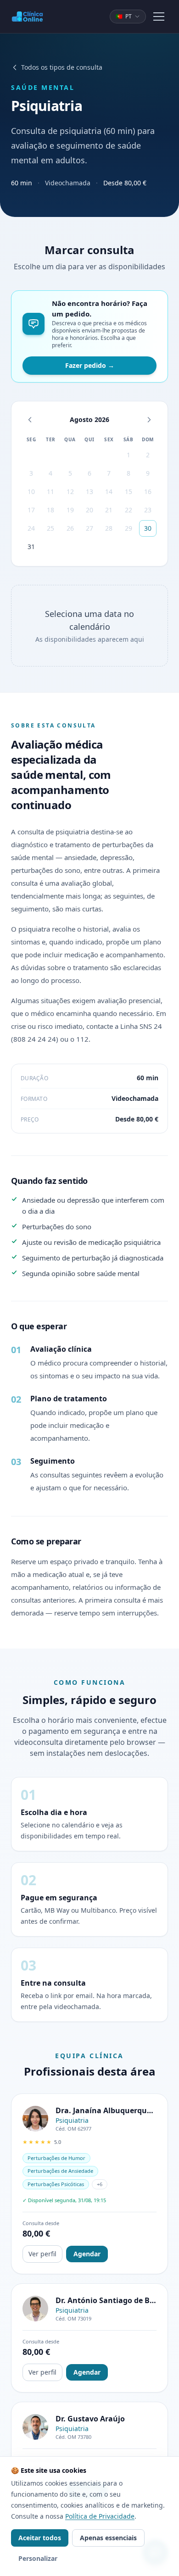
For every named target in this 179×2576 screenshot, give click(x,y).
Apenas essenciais (108, 2538)
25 (50, 528)
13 (89, 491)
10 (31, 491)
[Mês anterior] (30, 420)
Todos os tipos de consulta (62, 67)
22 (129, 510)
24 (31, 528)
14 (109, 491)
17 (31, 510)
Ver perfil (42, 2254)
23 (148, 510)
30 (148, 528)
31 (31, 547)
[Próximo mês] (149, 420)
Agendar (87, 2254)
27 (89, 528)
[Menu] (159, 17)
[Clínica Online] (27, 17)
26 (70, 528)
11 (50, 491)
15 (129, 491)
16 (148, 491)
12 (70, 491)
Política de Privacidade (100, 2516)
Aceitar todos (40, 2538)
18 (50, 510)
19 (70, 510)
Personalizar (38, 2558)
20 (89, 510)
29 (129, 528)
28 (109, 528)
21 (109, 510)
